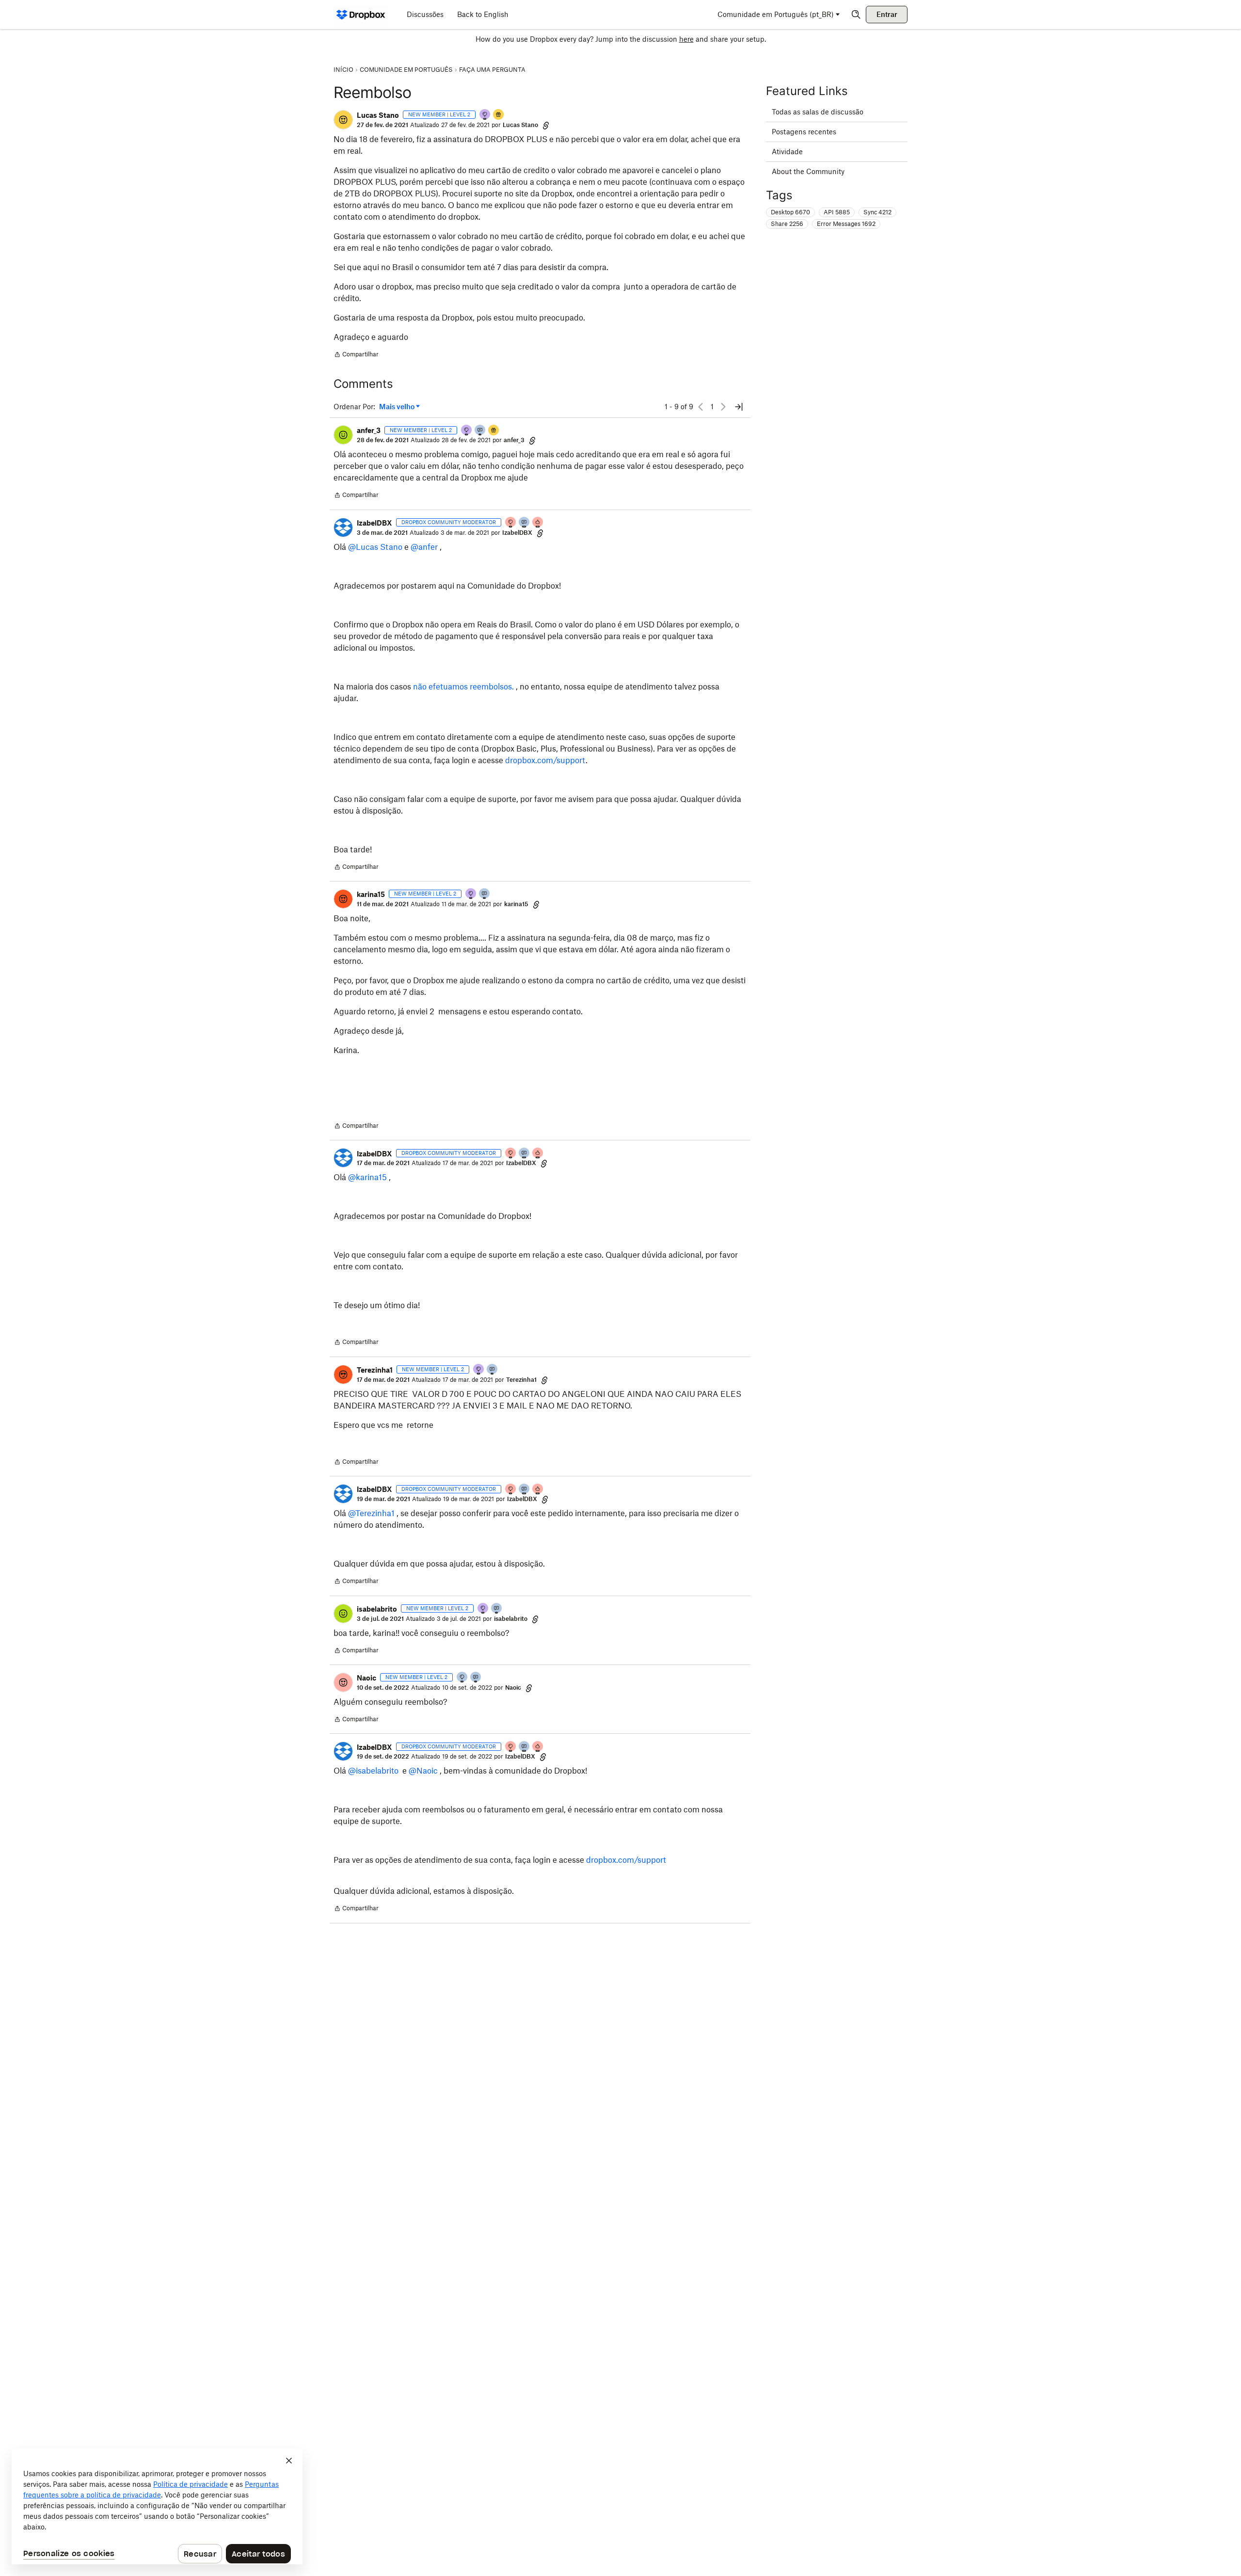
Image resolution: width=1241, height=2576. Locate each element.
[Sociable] (525, 523)
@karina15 (367, 1177)
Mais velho (399, 407)
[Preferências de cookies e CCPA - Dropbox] (157, 2507)
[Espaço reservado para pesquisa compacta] (856, 15)
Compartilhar (356, 355)
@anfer (424, 547)
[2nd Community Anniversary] (462, 1678)
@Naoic (423, 1771)
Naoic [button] (366, 1678)
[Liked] (499, 115)
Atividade (787, 152)
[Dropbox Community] (361, 15)
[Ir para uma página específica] (739, 407)
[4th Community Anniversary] (511, 523)
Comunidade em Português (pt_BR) (776, 14)
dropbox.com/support (545, 760)
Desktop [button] (790, 212)
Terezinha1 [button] (375, 1370)
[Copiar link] (546, 125)
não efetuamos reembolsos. (464, 687)
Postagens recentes (804, 132)
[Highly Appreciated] (538, 523)
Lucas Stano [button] (378, 115)
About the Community (808, 171)
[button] (343, 120)
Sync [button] (877, 212)
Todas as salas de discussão (818, 112)
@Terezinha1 (371, 1513)
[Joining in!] (480, 431)
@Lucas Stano (375, 547)
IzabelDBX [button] (374, 523)
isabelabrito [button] (377, 1609)
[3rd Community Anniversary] (485, 115)
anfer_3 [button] (369, 430)
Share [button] (787, 224)
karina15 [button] (371, 894)
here (686, 39)
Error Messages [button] (846, 224)
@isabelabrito (373, 1771)
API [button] (837, 212)
